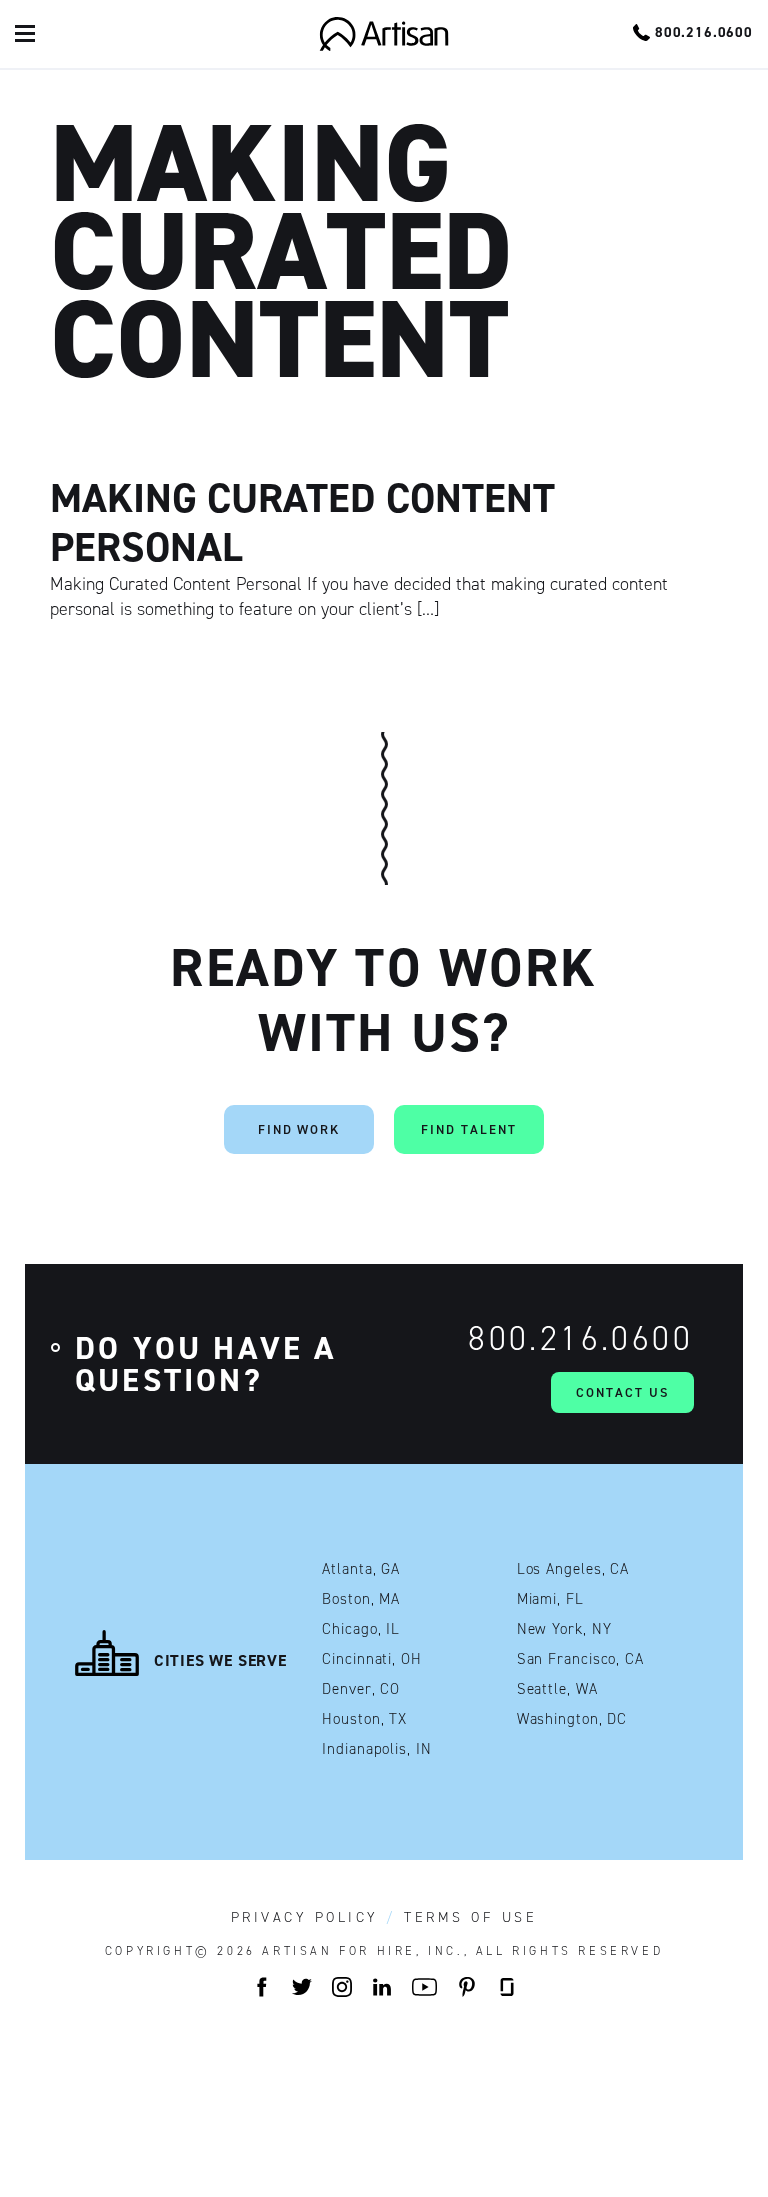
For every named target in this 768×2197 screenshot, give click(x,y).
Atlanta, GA (361, 1569)
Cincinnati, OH (372, 1659)
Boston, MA (361, 1599)
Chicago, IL (361, 1629)
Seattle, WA (557, 1689)
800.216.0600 (580, 1338)
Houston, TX (364, 1719)
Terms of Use (470, 1918)
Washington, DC (572, 1719)
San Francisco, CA (580, 1659)
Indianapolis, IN (376, 1749)
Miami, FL (550, 1599)
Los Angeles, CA (573, 1569)
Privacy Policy (305, 1918)
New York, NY (564, 1629)
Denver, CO (361, 1689)
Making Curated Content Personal (302, 522)
